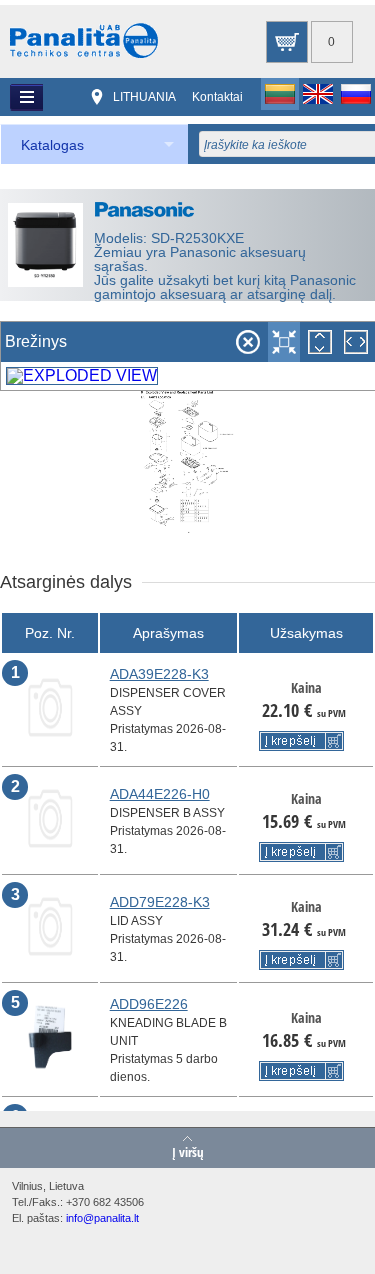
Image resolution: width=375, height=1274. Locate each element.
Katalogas (52, 145)
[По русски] (356, 94)
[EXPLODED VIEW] (82, 376)
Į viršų (188, 1151)
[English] (318, 94)
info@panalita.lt (102, 1218)
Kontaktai (217, 97)
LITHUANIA (144, 97)
